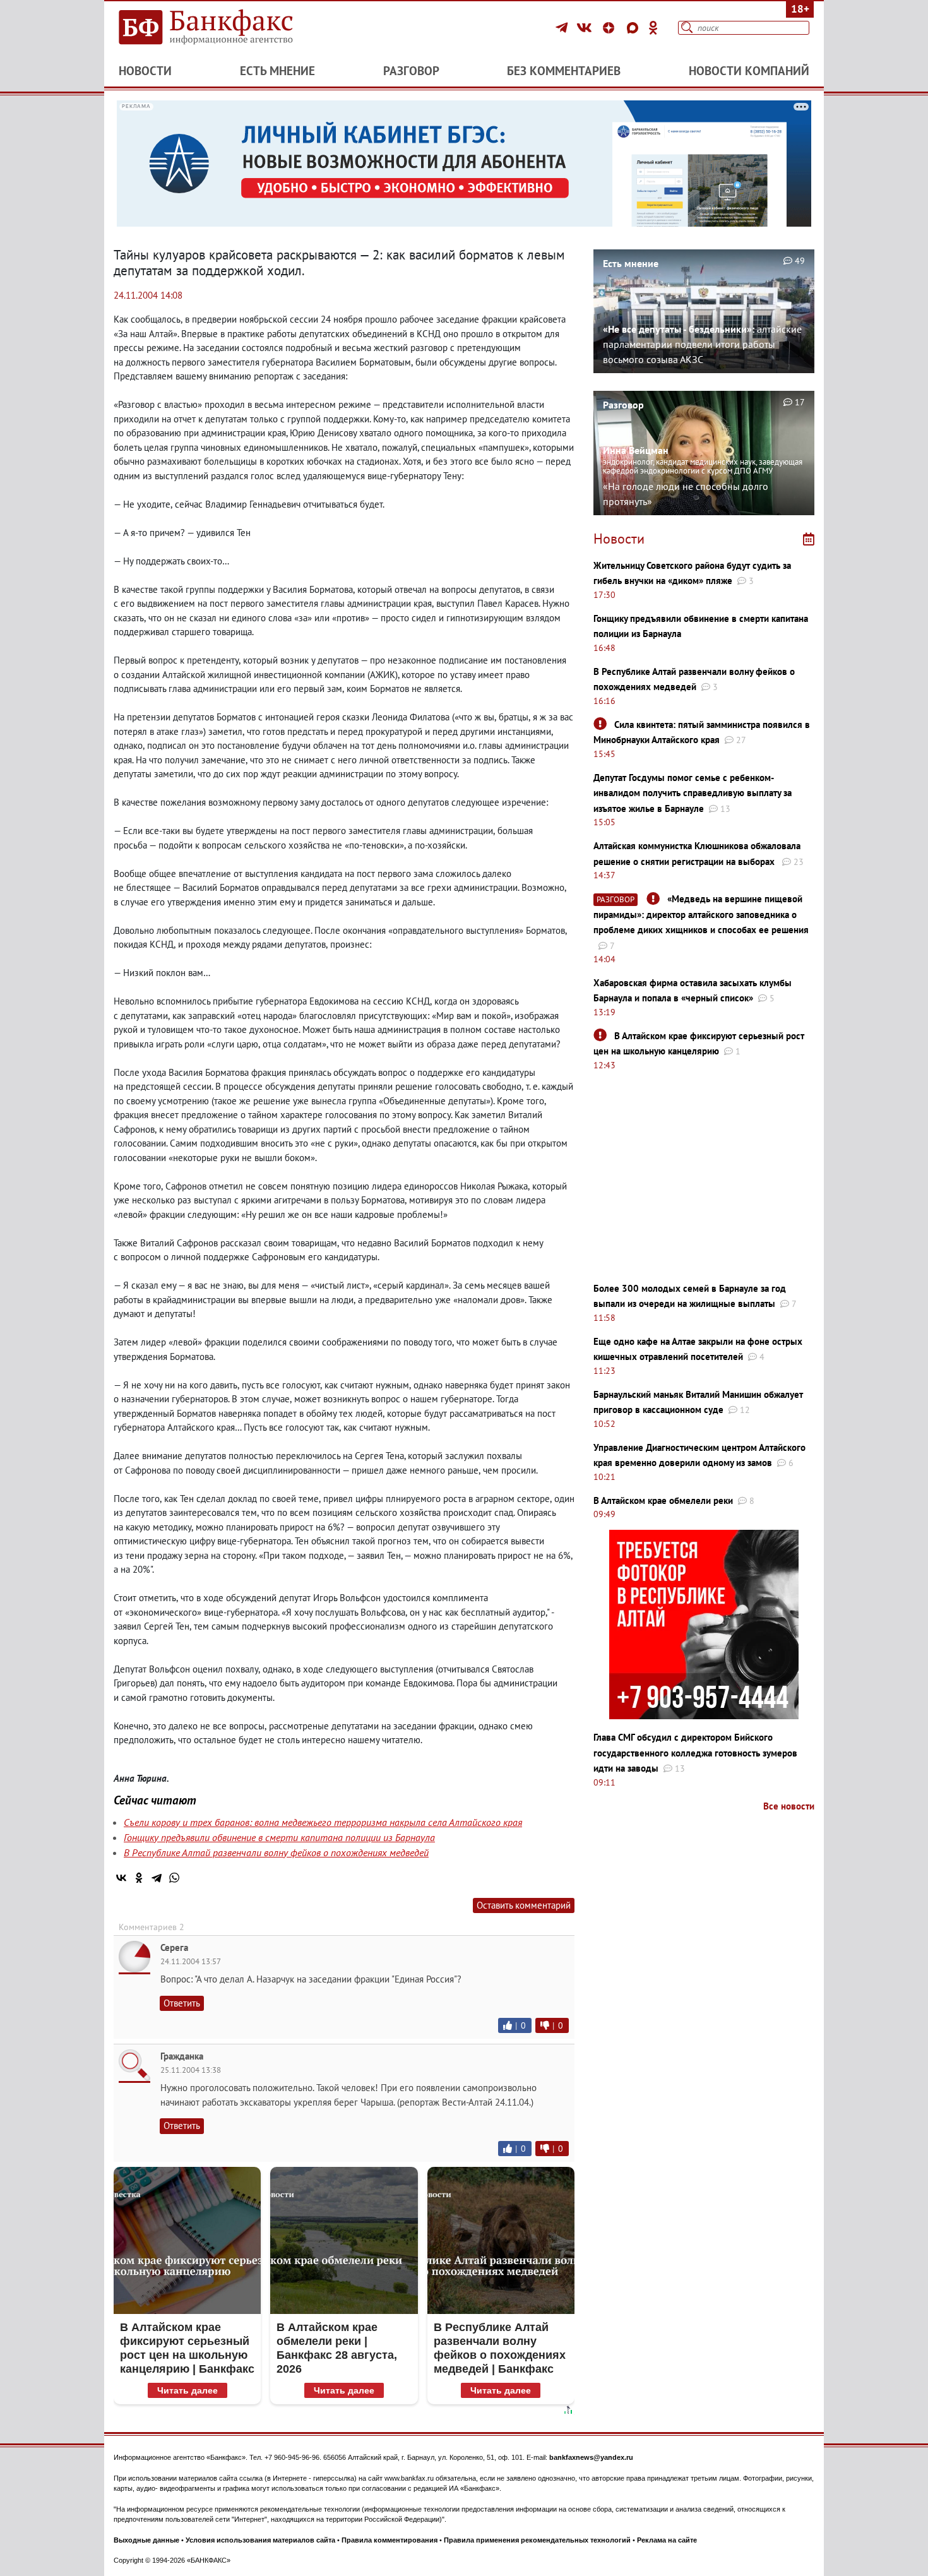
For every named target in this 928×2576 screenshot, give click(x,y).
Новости (145, 71)
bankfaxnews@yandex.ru (591, 2457)
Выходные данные (146, 2540)
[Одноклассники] (653, 28)
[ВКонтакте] (586, 28)
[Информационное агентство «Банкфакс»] (224, 28)
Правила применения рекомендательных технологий (537, 2540)
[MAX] (634, 28)
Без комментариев (564, 71)
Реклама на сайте (667, 2540)
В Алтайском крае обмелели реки (663, 1500)
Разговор (411, 71)
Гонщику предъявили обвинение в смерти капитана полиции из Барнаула (279, 1837)
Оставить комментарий (524, 1905)
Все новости (789, 1806)
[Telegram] (563, 28)
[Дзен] (610, 28)
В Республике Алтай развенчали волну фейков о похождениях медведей (276, 1852)
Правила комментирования (390, 2540)
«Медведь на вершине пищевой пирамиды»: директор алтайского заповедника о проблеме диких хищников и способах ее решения (701, 914)
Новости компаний (749, 71)
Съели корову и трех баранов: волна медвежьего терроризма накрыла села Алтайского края (323, 1822)
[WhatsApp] (174, 1878)
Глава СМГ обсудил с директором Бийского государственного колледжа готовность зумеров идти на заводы (695, 1753)
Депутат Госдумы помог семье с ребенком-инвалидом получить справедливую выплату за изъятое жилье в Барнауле (693, 793)
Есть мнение (277, 71)
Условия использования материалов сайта (260, 2540)
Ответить (182, 2003)
